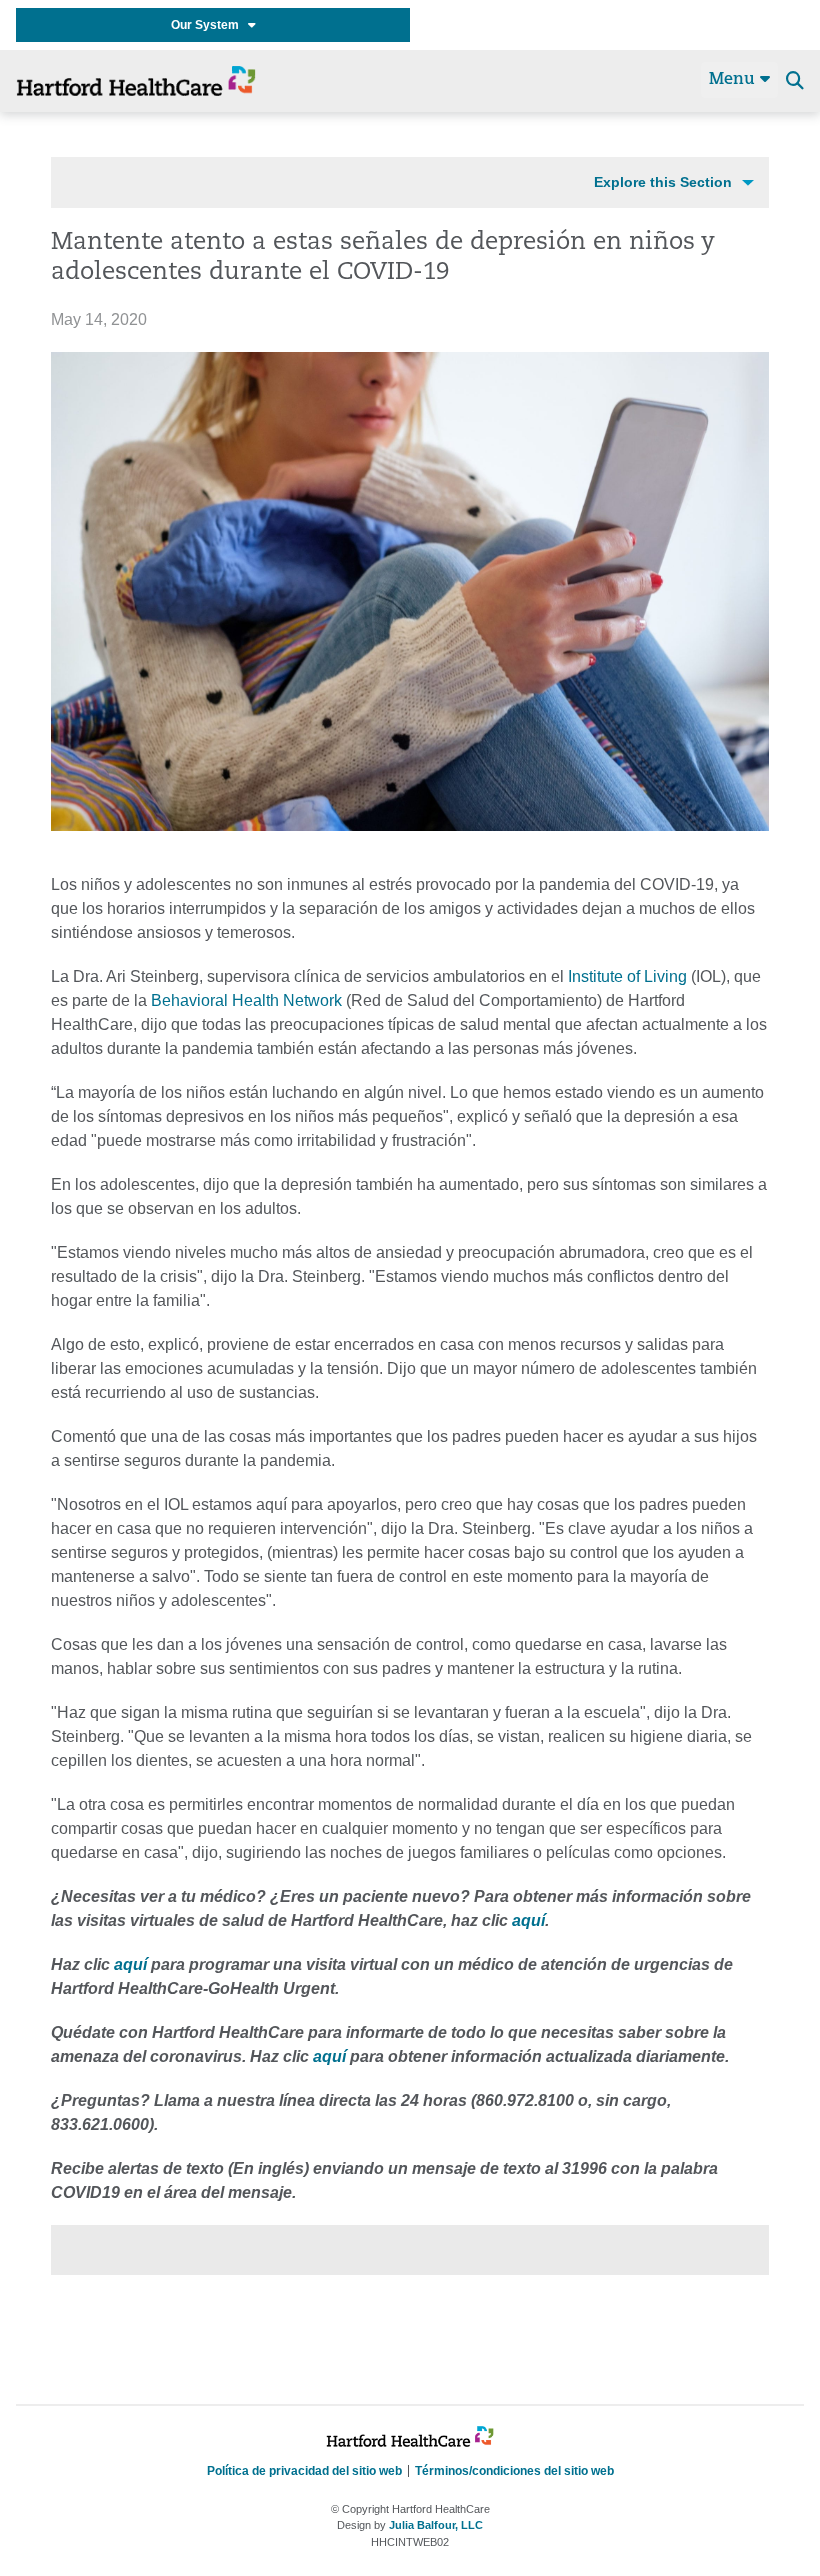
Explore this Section (663, 182)
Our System (209, 25)
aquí (528, 1920)
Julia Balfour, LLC (436, 2525)
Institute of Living (627, 976)
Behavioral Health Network (246, 1000)
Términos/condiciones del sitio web (514, 2471)
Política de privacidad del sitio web (304, 2471)
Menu (734, 80)
